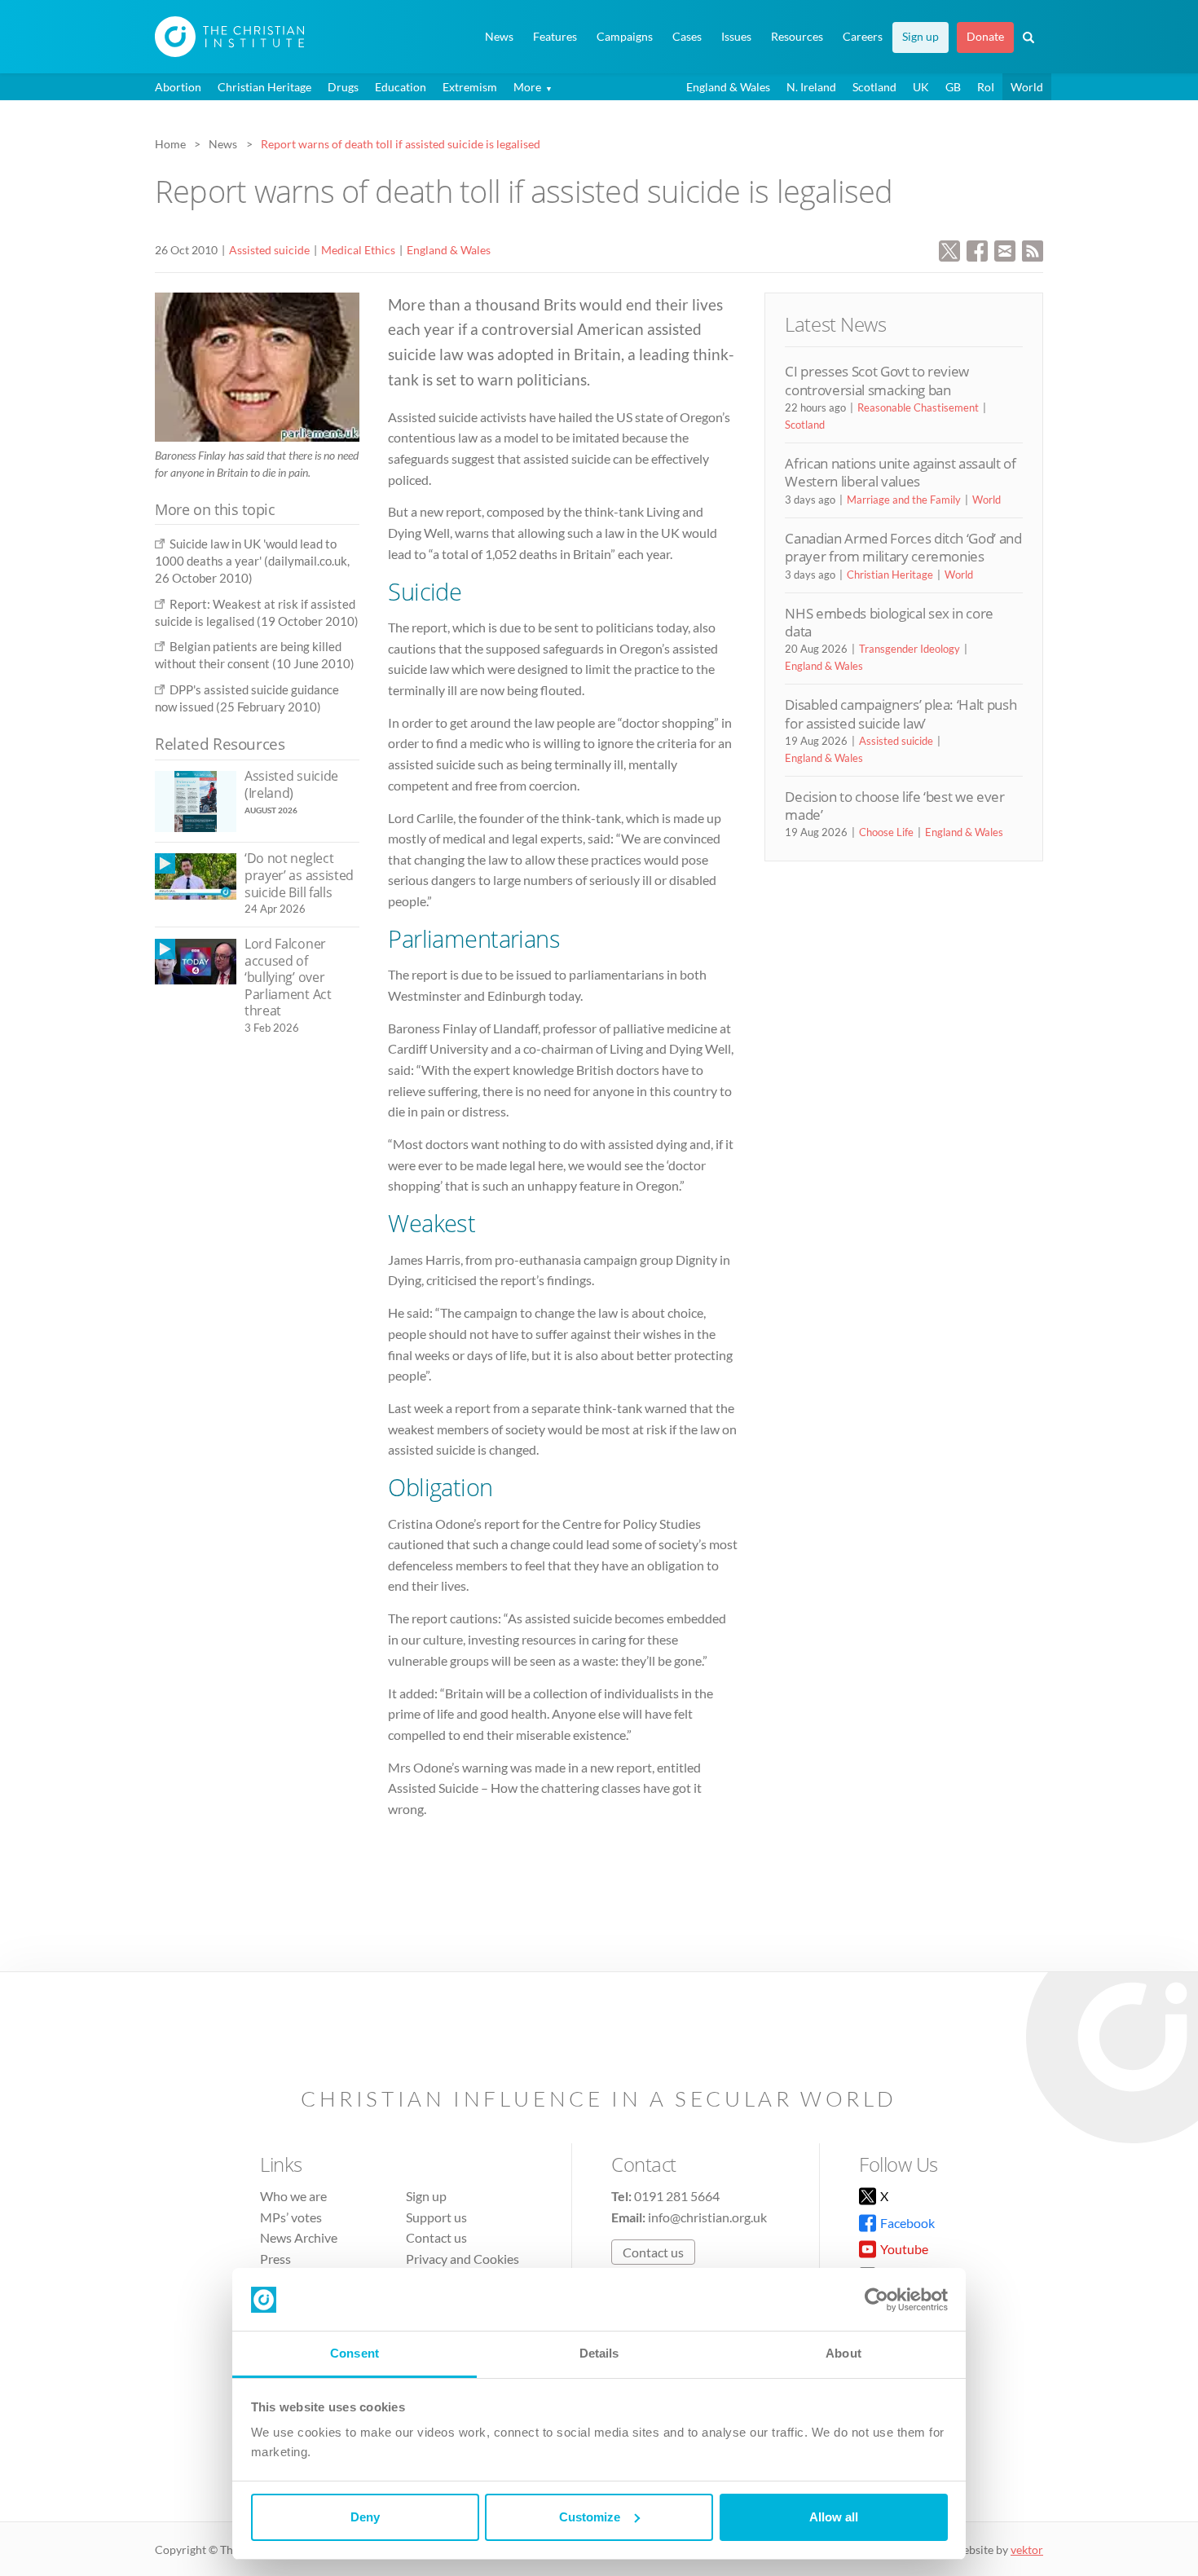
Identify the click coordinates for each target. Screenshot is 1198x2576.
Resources (797, 37)
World (1027, 87)
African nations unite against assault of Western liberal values (900, 472)
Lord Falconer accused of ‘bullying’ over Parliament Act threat (288, 977)
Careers (863, 37)
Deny (365, 2517)
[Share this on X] (949, 249)
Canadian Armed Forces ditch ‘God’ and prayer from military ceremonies (903, 547)
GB (953, 87)
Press (275, 2259)
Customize (590, 2517)
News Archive (299, 2237)
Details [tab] (599, 2353)
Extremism (470, 87)
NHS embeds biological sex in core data (889, 622)
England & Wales (728, 87)
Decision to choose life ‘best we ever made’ (894, 806)
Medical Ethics (358, 250)
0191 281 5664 (677, 2196)
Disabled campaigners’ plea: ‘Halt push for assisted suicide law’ (901, 713)
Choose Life (886, 832)
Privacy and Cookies (462, 2259)
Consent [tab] (355, 2353)
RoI (986, 87)
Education (401, 87)
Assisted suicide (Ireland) (291, 784)
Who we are (293, 2196)
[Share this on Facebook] (977, 249)
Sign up (921, 37)
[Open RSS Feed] (1033, 249)
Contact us (436, 2237)
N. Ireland (811, 87)
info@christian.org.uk (707, 2217)
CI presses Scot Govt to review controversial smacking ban (877, 380)
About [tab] (843, 2353)
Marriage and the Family (904, 500)
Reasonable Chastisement (918, 407)
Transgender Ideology (910, 649)
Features (555, 37)
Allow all (834, 2517)
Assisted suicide (269, 250)
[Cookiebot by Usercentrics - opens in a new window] (876, 2300)
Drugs (343, 87)
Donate (985, 37)
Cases (687, 37)
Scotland (874, 87)
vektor (1027, 2550)
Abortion (178, 87)
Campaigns (625, 37)
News (499, 37)
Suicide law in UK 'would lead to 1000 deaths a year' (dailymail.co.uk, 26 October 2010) (252, 561)
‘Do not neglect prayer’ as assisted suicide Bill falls (299, 875)
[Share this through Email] (1005, 249)
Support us (436, 2217)
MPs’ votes (291, 2217)
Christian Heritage (264, 87)
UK (921, 87)
